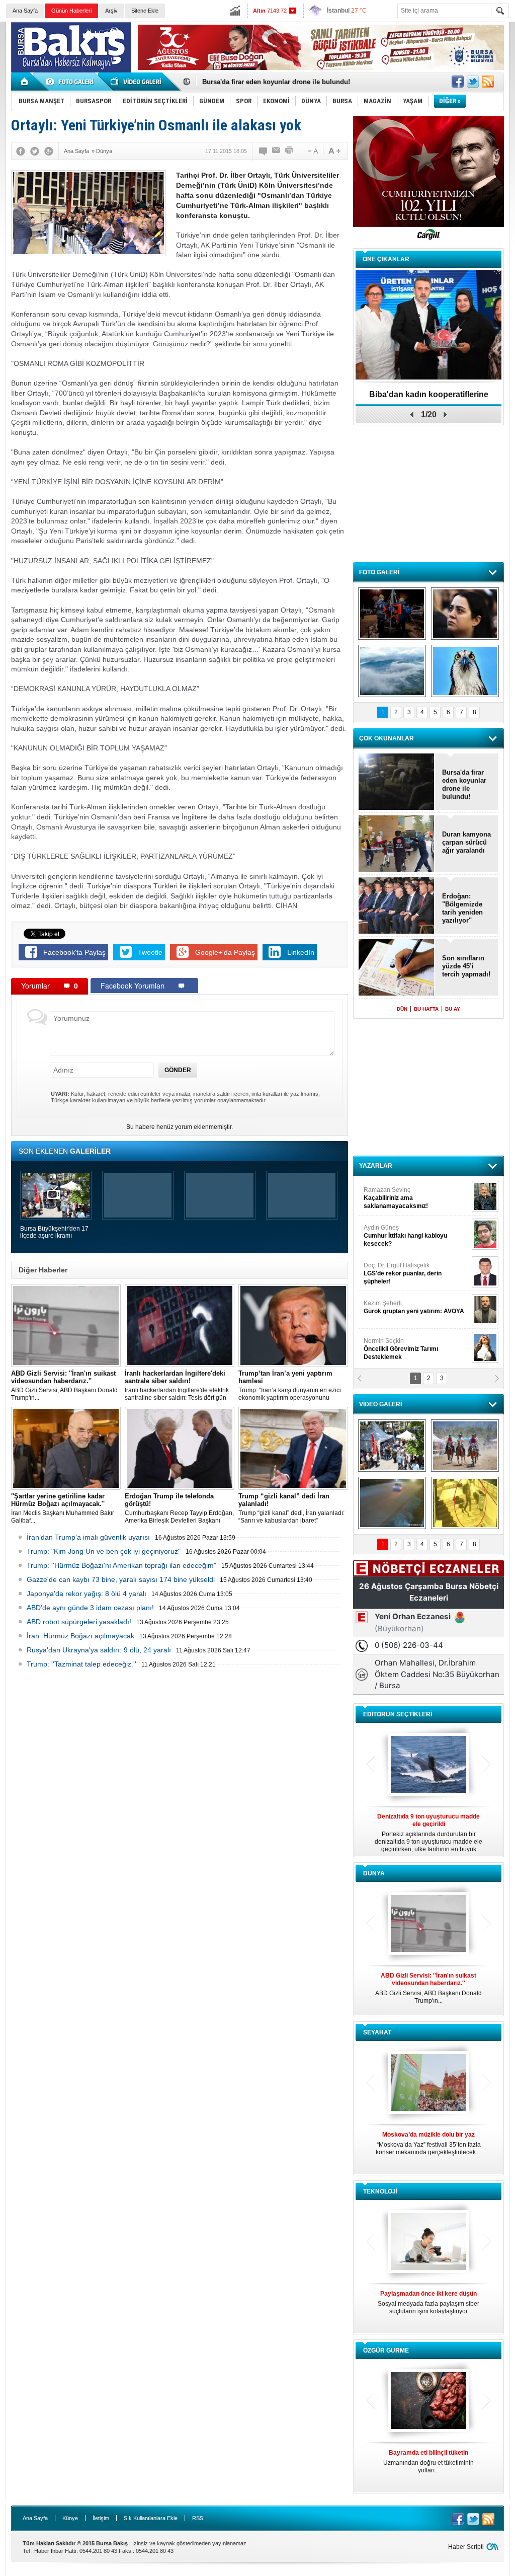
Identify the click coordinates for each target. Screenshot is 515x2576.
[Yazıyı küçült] (312, 151)
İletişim (101, 2518)
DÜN (402, 1009)
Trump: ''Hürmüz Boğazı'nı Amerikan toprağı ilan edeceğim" (121, 1565)
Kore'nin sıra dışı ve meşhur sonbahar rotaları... (429, 2143)
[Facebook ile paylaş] (458, 82)
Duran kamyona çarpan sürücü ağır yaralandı (466, 842)
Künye (70, 2518)
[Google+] (49, 151)
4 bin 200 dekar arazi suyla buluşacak (429, 394)
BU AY (453, 1009)
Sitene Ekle (145, 11)
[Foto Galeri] (71, 82)
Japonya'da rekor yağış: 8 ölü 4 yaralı (87, 1594)
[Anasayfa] (25, 82)
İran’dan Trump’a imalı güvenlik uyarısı (88, 1537)
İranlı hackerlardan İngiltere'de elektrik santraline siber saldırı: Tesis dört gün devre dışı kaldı (177, 1386)
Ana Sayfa (25, 11)
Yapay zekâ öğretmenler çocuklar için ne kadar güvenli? (429, 2306)
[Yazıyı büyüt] (334, 151)
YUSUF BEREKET (398, 1194)
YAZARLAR (376, 1166)
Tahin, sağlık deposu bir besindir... (428, 2458)
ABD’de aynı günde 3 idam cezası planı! (90, 1608)
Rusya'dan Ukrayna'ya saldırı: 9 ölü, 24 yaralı (99, 1650)
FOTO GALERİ (379, 572)
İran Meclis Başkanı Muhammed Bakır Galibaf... (63, 1508)
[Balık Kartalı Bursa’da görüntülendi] (465, 671)
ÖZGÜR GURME (386, 2351)
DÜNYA (374, 1873)
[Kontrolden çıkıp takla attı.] (392, 1503)
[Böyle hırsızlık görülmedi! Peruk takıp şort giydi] (465, 1503)
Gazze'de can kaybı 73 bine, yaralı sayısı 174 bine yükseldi (121, 1579)
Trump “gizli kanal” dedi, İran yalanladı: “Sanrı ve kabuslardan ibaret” (291, 1508)
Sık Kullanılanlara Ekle (151, 2518)
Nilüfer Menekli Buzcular (402, 1236)
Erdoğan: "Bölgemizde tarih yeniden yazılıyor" (462, 908)
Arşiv (111, 11)
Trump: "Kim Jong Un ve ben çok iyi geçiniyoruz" (104, 1551)
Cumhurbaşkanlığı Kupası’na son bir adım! (269, 82)
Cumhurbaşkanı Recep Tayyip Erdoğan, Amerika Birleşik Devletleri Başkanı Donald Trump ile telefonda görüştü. (179, 1508)
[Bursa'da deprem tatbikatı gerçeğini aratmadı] (392, 614)
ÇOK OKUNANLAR (387, 738)
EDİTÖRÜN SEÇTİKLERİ (398, 1714)
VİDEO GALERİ (380, 1404)
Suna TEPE (416, 1307)
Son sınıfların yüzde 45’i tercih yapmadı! (466, 966)
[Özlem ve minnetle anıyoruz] (465, 614)
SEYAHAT (377, 2032)
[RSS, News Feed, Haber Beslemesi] (488, 82)
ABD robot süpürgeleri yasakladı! (79, 1622)
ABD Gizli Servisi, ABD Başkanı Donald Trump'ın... (64, 1385)
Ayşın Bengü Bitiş (394, 1345)
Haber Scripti (466, 2547)
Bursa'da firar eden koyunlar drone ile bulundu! (464, 784)
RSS (198, 2518)
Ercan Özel (398, 1269)
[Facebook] (21, 151)
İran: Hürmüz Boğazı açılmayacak (80, 1636)
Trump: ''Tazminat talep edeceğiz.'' (81, 1664)
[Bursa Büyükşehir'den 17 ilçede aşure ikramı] (392, 1446)
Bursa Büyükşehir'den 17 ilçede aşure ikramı (54, 1232)
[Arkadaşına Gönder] (277, 151)
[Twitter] (35, 151)
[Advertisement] (428, 493)
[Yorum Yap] (264, 151)
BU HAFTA (426, 1009)
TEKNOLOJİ (380, 2191)
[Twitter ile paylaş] (473, 82)
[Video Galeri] (137, 82)
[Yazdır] (290, 151)
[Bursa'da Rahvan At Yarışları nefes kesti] (465, 1446)
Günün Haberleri (71, 11)
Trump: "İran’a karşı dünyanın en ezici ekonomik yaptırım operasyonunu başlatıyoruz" (290, 1386)
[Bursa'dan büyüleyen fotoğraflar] (392, 671)
